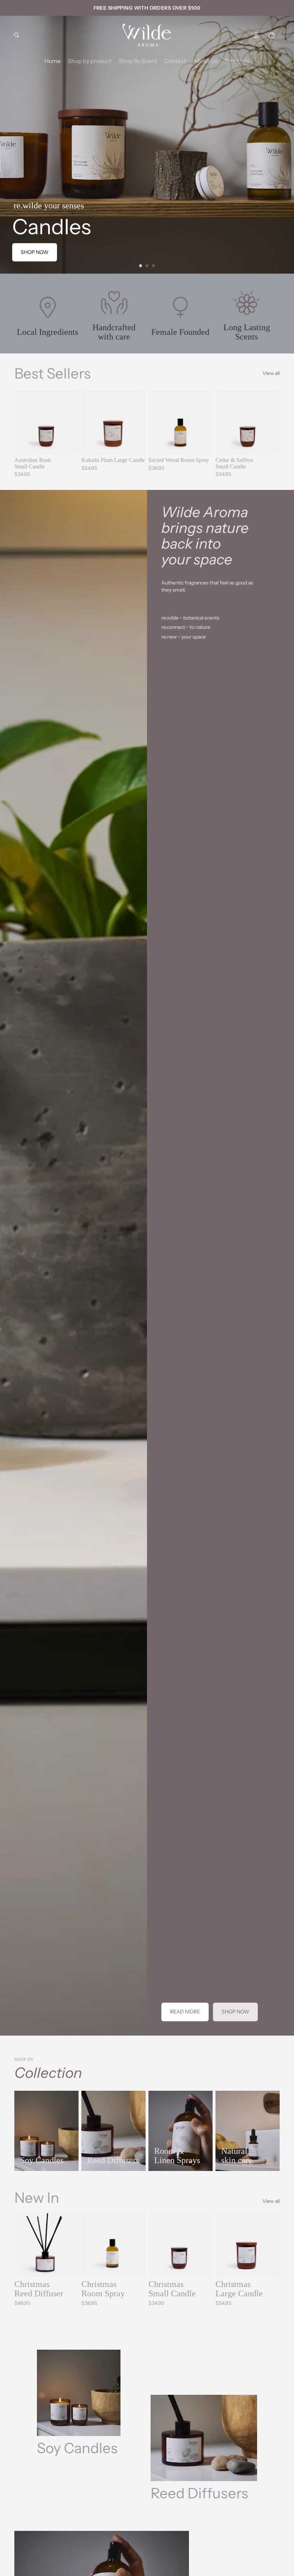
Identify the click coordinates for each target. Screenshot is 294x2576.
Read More (185, 2012)
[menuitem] (53, 61)
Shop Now (235, 2012)
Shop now (35, 252)
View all (271, 373)
